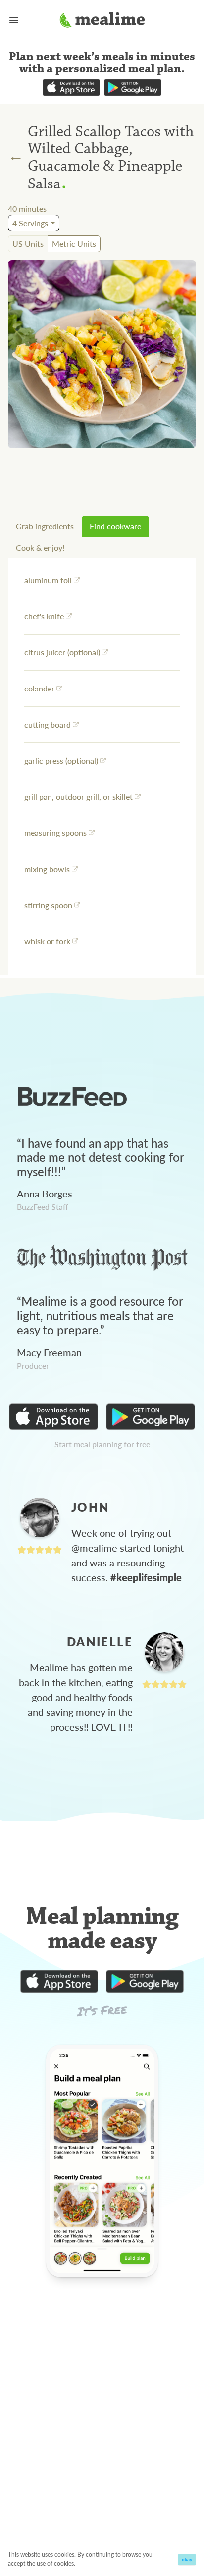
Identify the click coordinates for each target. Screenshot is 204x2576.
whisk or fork (47, 941)
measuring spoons (55, 833)
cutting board (48, 724)
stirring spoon (48, 905)
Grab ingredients (45, 526)
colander (39, 688)
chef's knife (44, 616)
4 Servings (30, 223)
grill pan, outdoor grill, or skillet (78, 797)
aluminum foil (48, 580)
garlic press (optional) (61, 760)
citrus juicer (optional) (62, 652)
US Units (28, 244)
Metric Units (74, 244)
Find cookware (115, 526)
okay (187, 2559)
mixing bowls (47, 869)
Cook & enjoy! (40, 547)
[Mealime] (102, 21)
